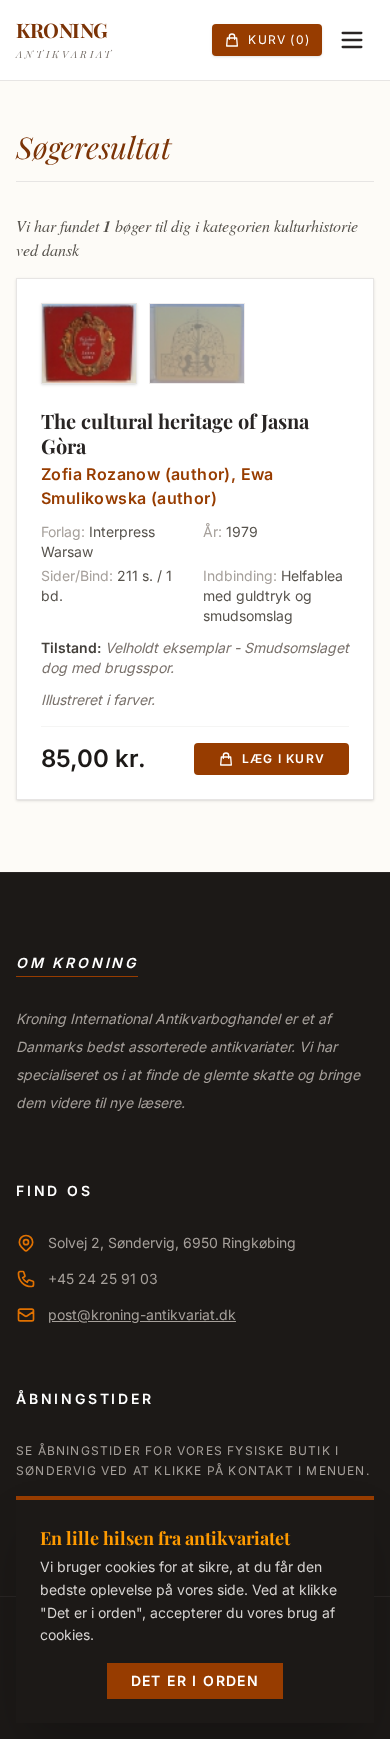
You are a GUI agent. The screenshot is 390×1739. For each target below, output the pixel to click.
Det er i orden (195, 1680)
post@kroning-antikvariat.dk (142, 1314)
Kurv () (279, 39)
